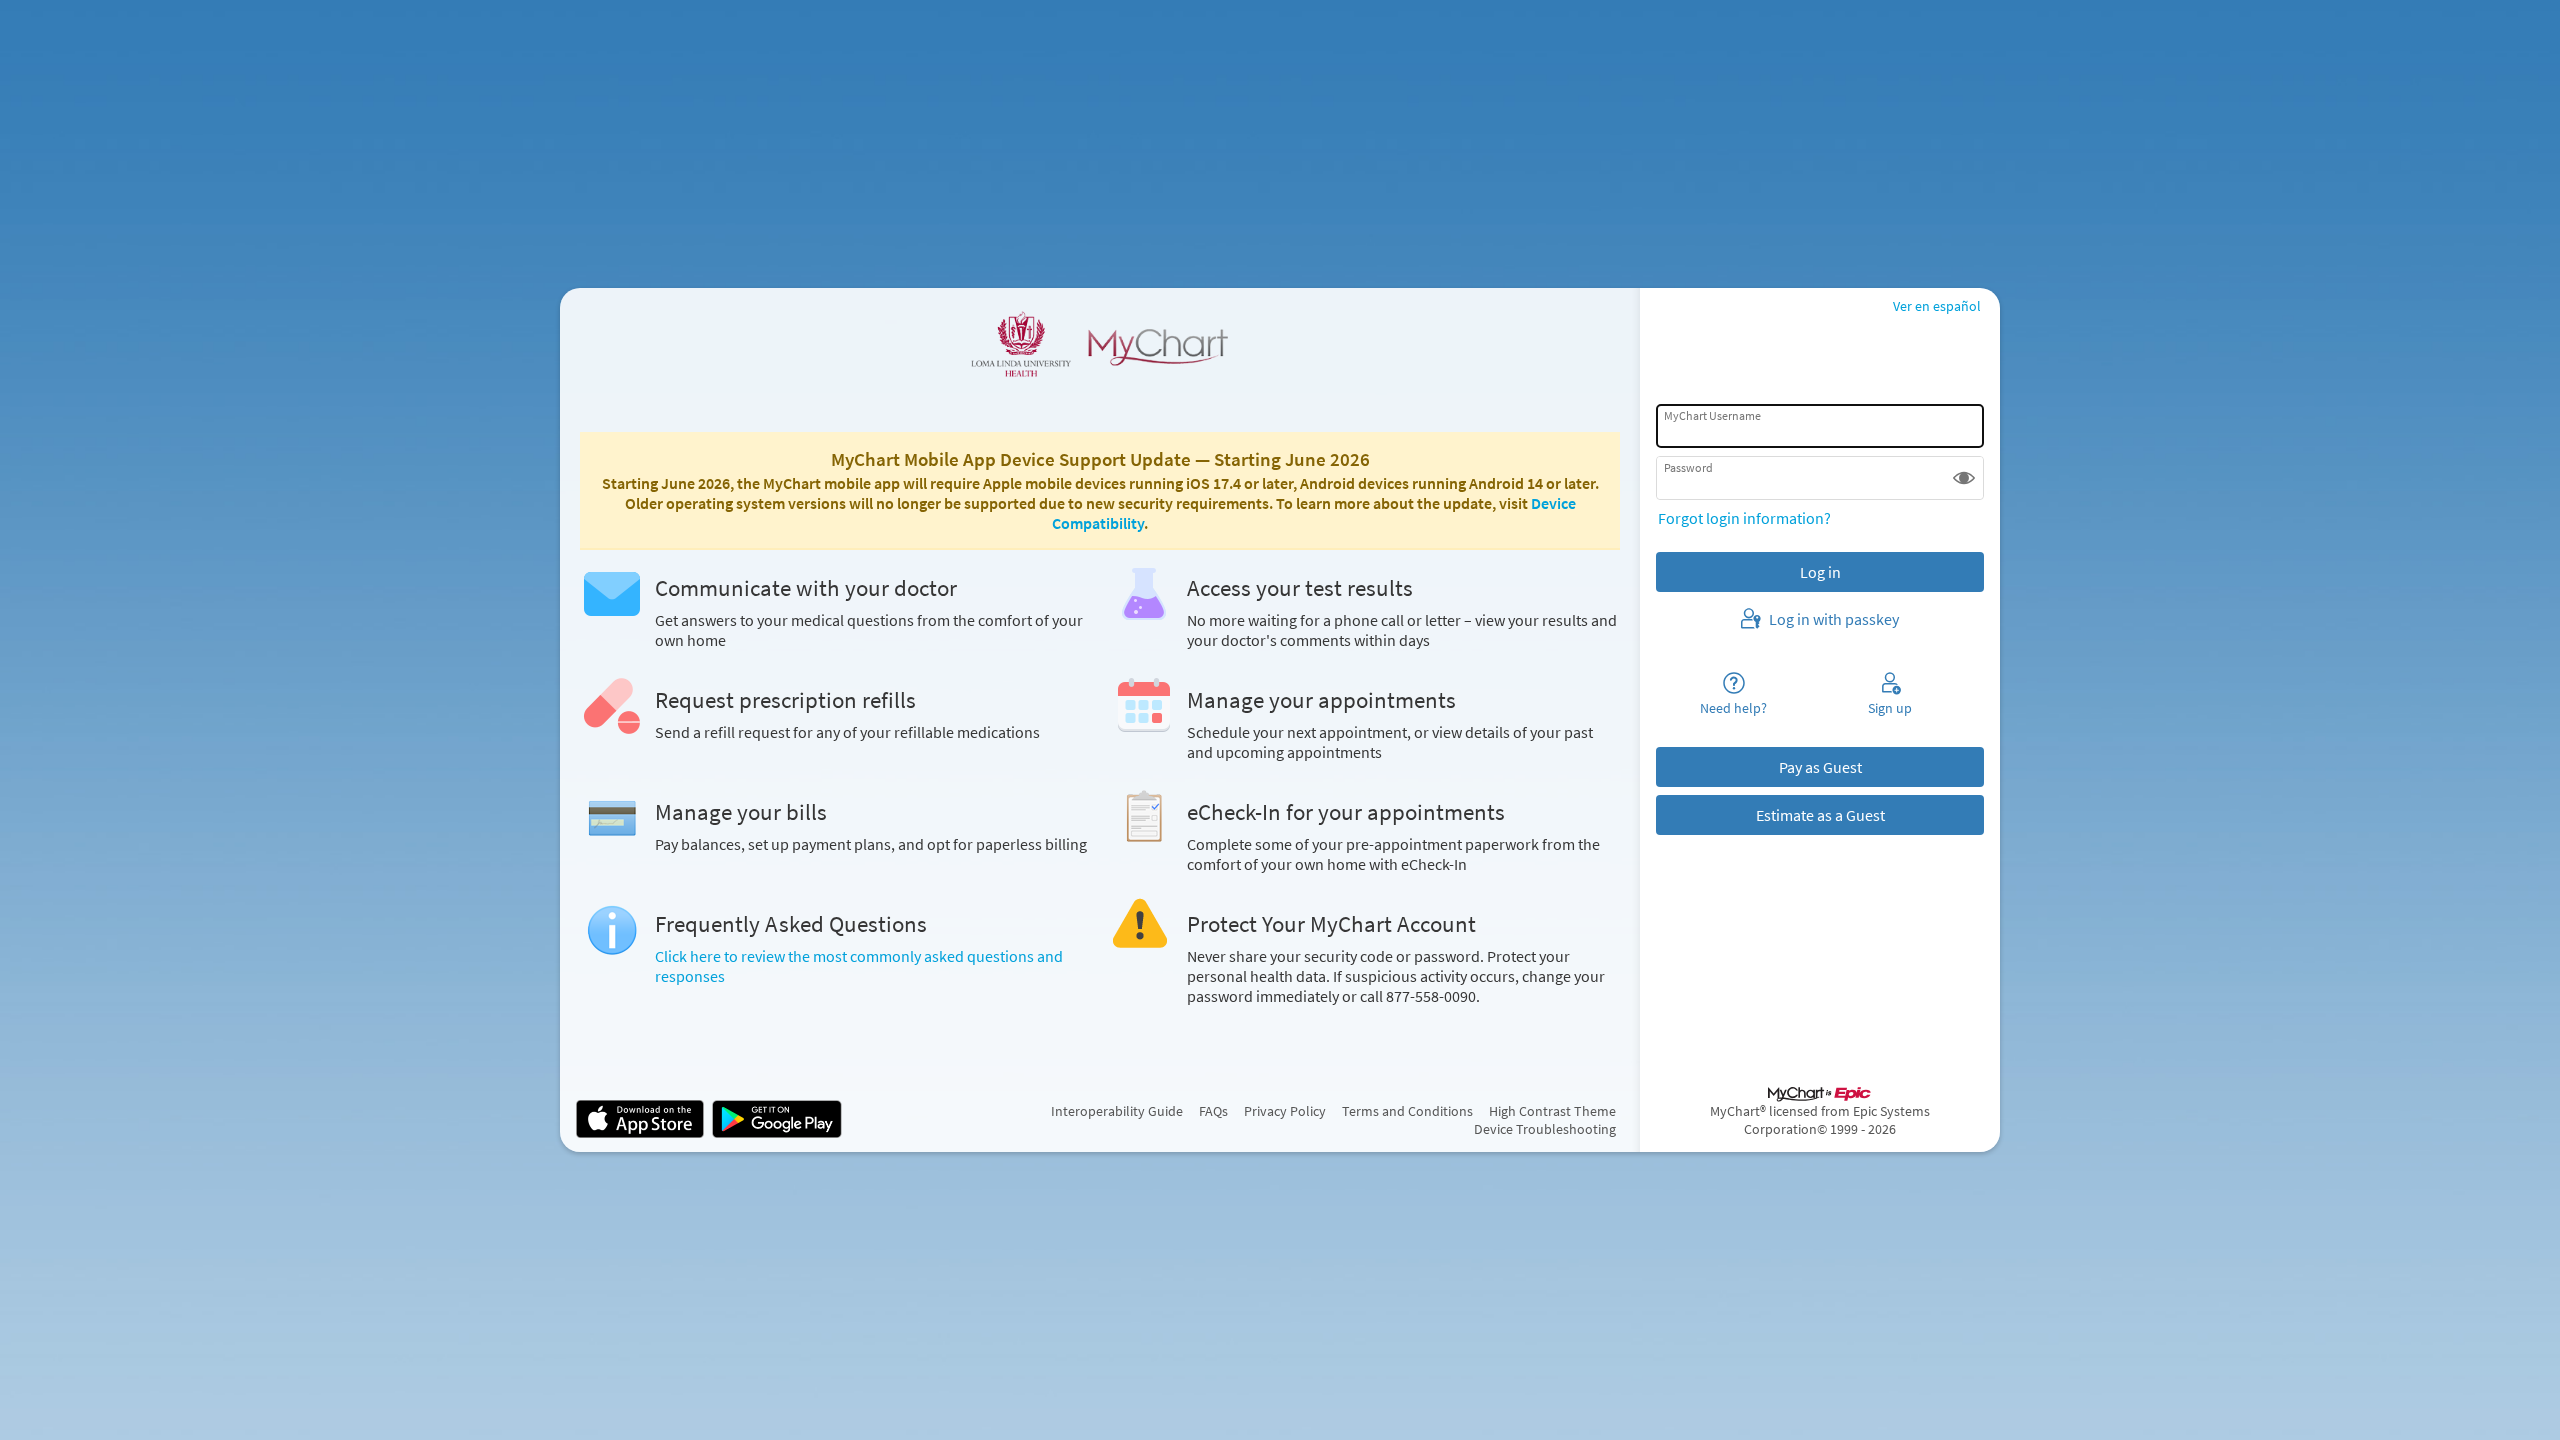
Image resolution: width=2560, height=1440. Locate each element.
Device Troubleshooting (1545, 1129)
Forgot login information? (1744, 518)
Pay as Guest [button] (1820, 767)
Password (1688, 467)
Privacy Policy (1285, 1111)
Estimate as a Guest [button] (1820, 815)
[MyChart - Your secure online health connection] (1100, 344)
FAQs (1213, 1111)
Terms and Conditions (1407, 1111)
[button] (1964, 478)
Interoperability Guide (1117, 1111)
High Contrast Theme (1552, 1111)
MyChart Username (1712, 415)
